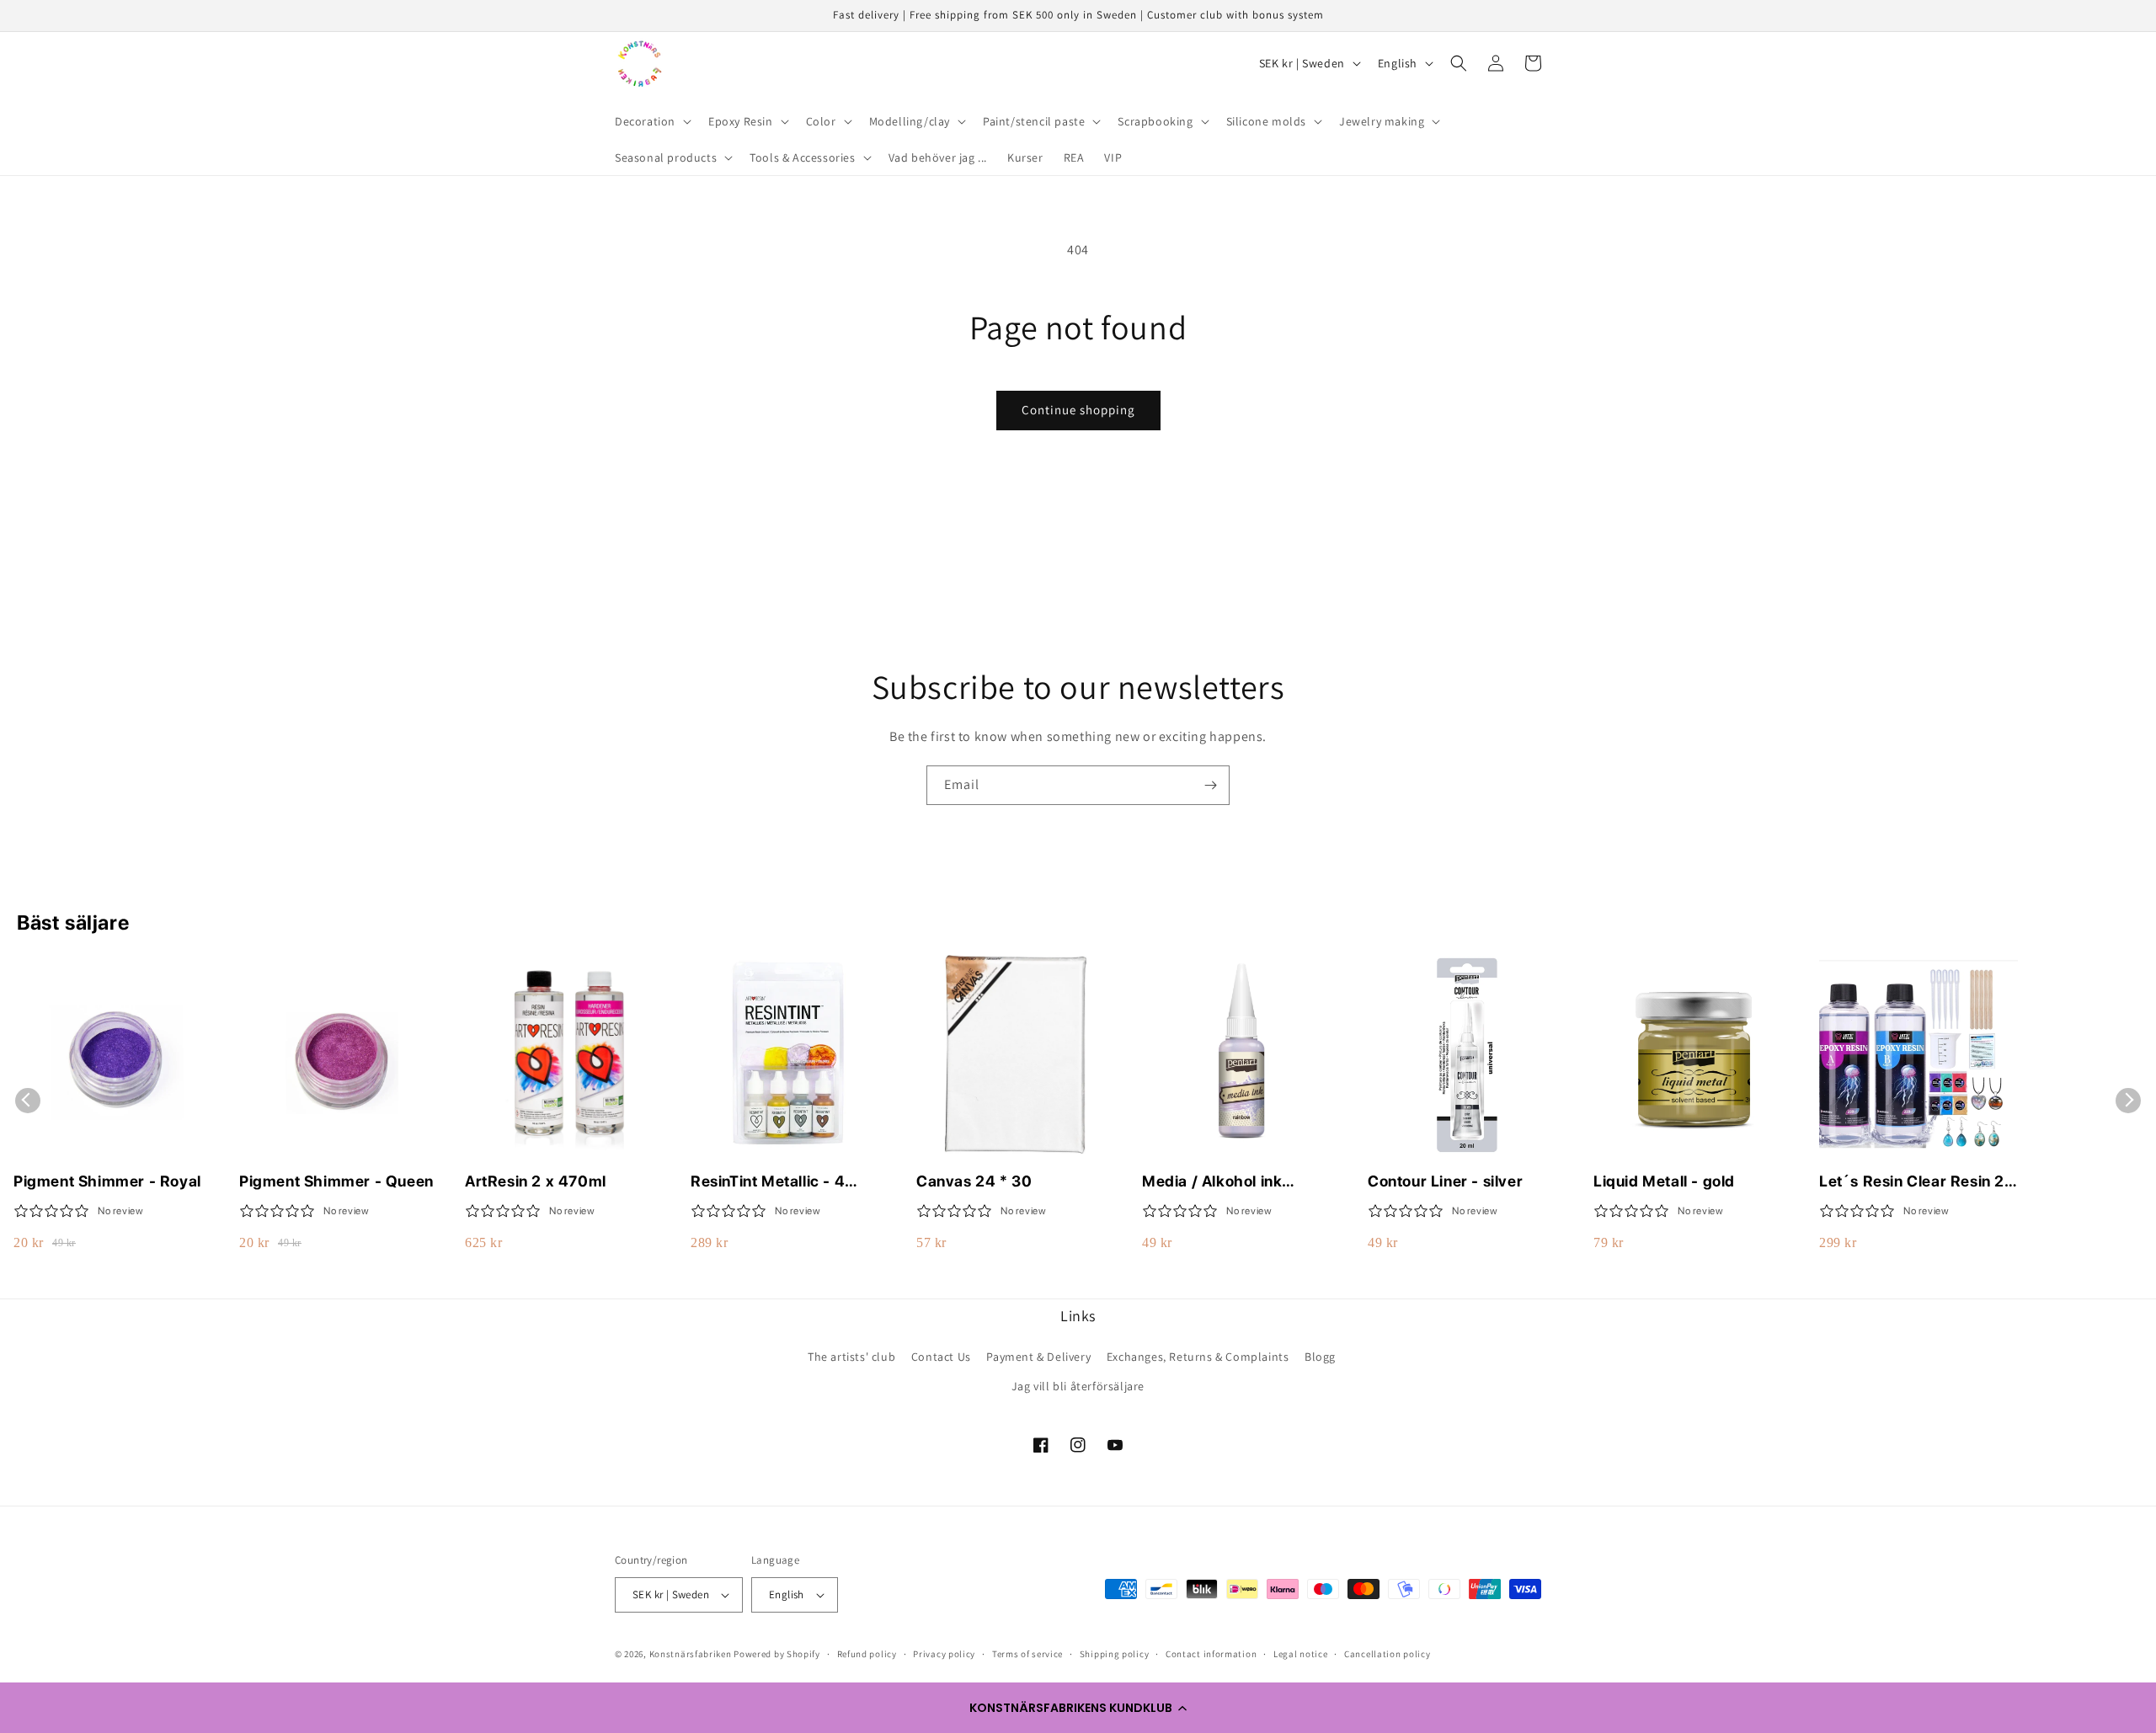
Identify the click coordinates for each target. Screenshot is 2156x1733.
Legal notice (1300, 1654)
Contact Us (941, 1357)
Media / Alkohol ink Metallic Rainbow (1212, 1182)
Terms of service (1027, 1654)
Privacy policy (944, 1654)
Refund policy (867, 1654)
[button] (1078, 1708)
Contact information (1211, 1654)
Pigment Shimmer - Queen (336, 1181)
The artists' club (851, 1357)
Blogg (1320, 1357)
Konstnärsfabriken (691, 1654)
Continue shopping (1078, 410)
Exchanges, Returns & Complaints (1198, 1357)
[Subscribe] (1210, 785)
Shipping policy (1115, 1654)
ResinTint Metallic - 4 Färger (768, 1182)
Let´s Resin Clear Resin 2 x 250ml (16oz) (1918, 1182)
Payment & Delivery (1038, 1357)
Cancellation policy (1387, 1654)
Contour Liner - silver (1445, 1181)
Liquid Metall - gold (1664, 1181)
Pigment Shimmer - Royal (107, 1181)
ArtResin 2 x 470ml (536, 1181)
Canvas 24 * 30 (974, 1181)
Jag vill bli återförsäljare (1078, 1386)
